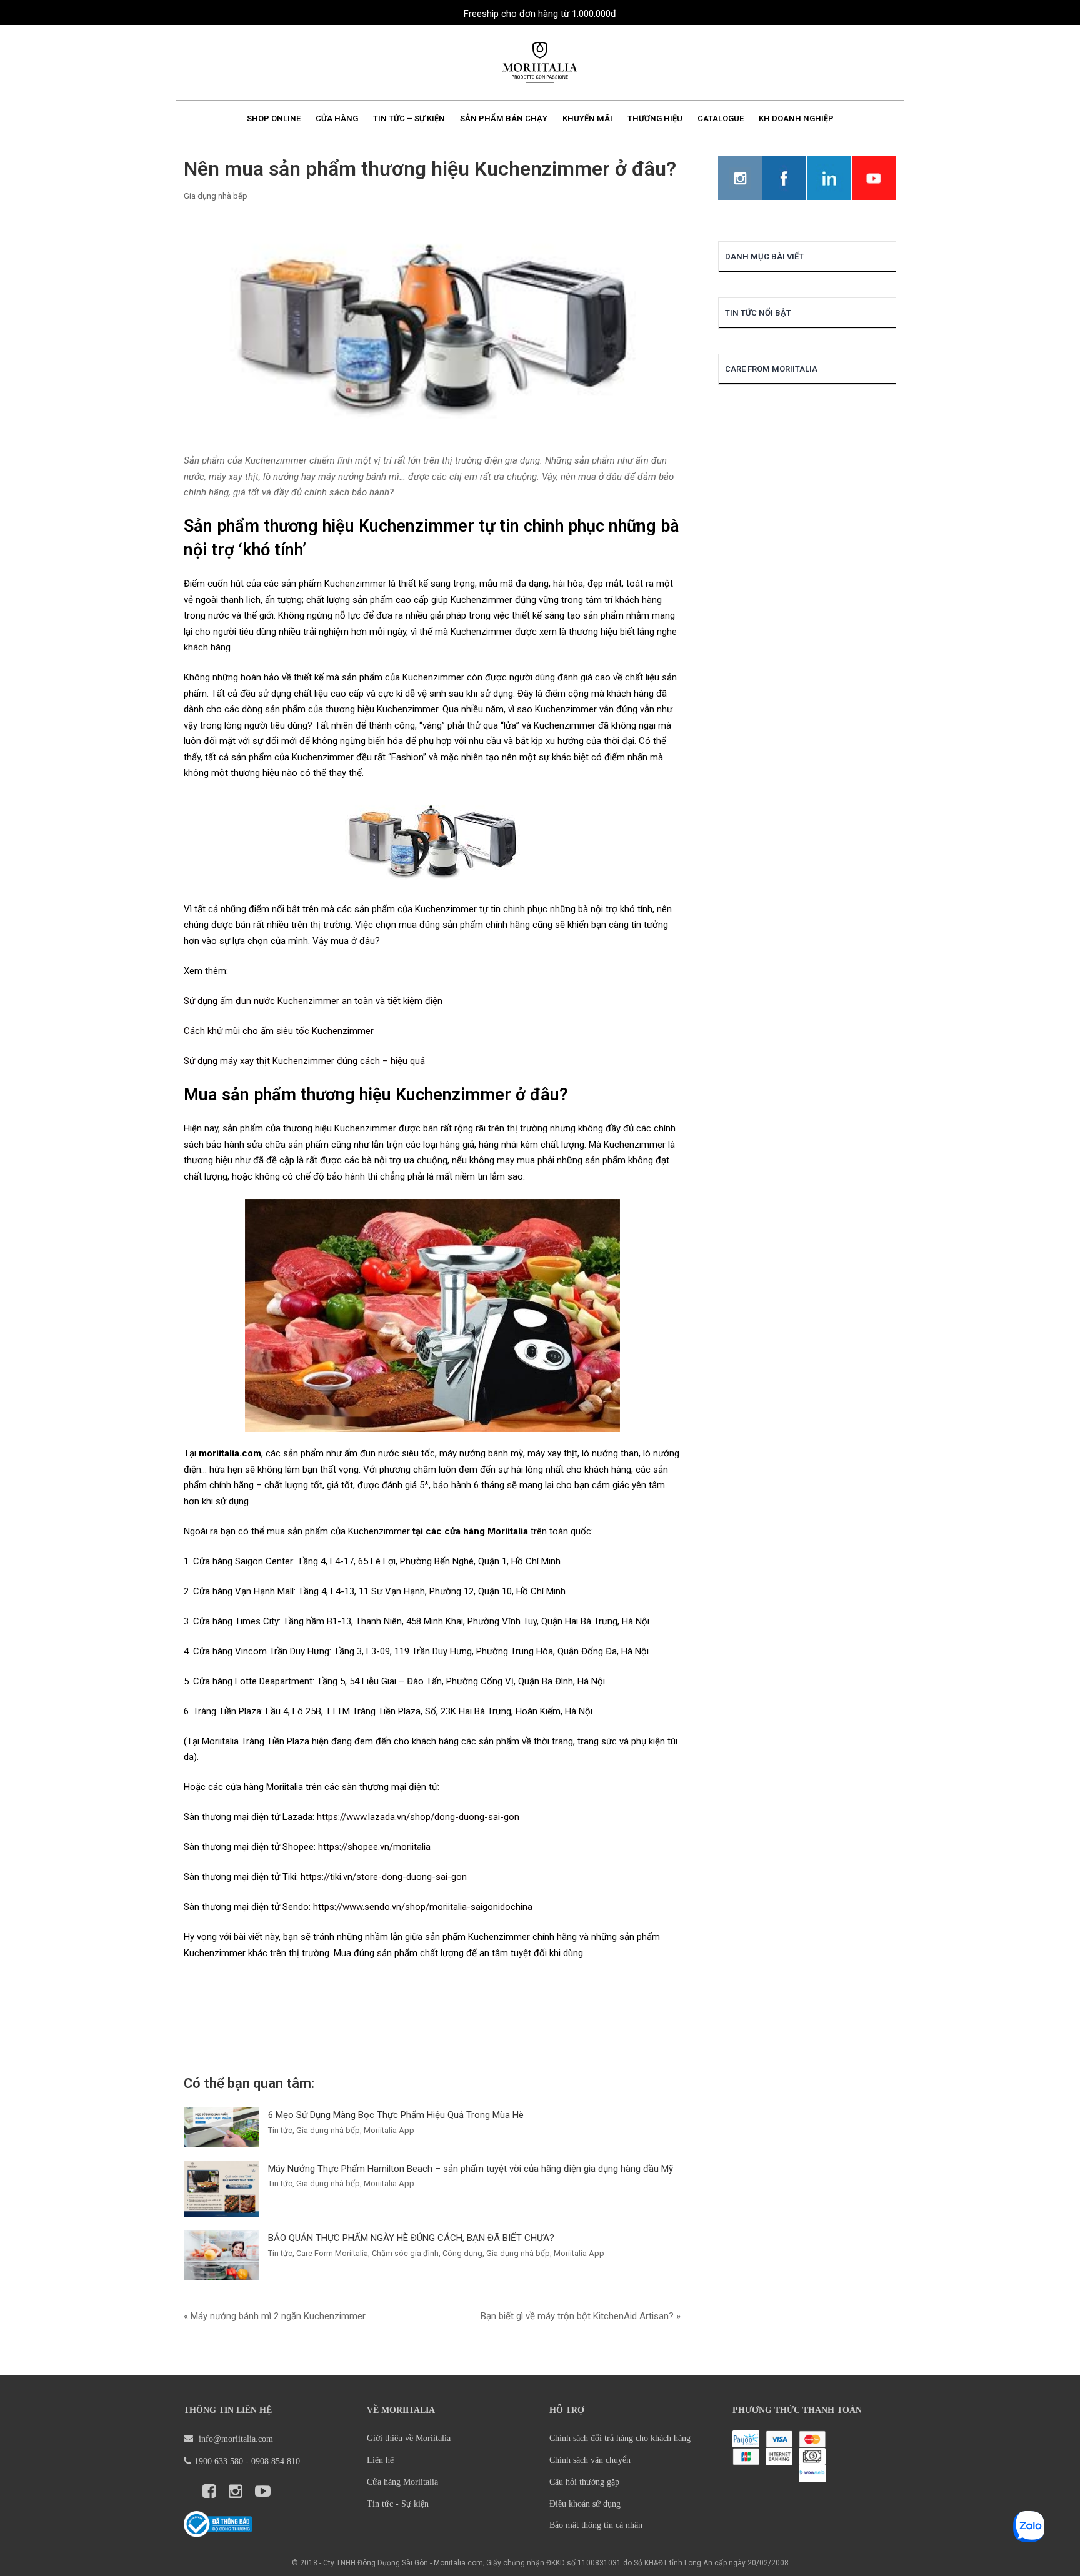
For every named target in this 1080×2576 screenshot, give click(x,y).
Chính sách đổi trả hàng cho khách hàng (620, 2438)
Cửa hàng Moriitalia (402, 2482)
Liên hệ (380, 2460)
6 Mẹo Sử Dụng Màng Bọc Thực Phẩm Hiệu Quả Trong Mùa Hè (396, 2115)
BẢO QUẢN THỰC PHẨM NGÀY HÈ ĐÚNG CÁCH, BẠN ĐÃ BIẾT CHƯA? (411, 2238)
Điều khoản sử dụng (585, 2504)
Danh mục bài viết (764, 256)
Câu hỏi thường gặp (584, 2482)
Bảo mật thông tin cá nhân (596, 2525)
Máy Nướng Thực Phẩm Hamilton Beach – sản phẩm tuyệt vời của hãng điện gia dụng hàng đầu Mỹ (471, 2169)
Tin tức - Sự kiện (398, 2504)
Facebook (784, 178)
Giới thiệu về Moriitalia (409, 2438)
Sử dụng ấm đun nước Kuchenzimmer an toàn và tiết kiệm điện (313, 1001)
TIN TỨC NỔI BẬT (758, 313)
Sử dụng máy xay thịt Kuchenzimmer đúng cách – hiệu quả (304, 1061)
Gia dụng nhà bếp (216, 196)
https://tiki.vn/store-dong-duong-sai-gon (384, 1877)
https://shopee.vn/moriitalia (374, 1847)
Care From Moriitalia (771, 369)
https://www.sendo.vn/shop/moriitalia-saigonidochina (423, 1907)
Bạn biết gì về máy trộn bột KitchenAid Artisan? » (581, 2316)
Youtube (874, 178)
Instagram (740, 178)
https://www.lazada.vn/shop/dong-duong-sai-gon (418, 1817)
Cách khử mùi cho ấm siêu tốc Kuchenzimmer (279, 1031)
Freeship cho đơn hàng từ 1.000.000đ (540, 14)
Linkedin (829, 178)
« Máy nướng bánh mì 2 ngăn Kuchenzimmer (275, 2316)
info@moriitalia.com (235, 2439)
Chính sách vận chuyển (590, 2460)
